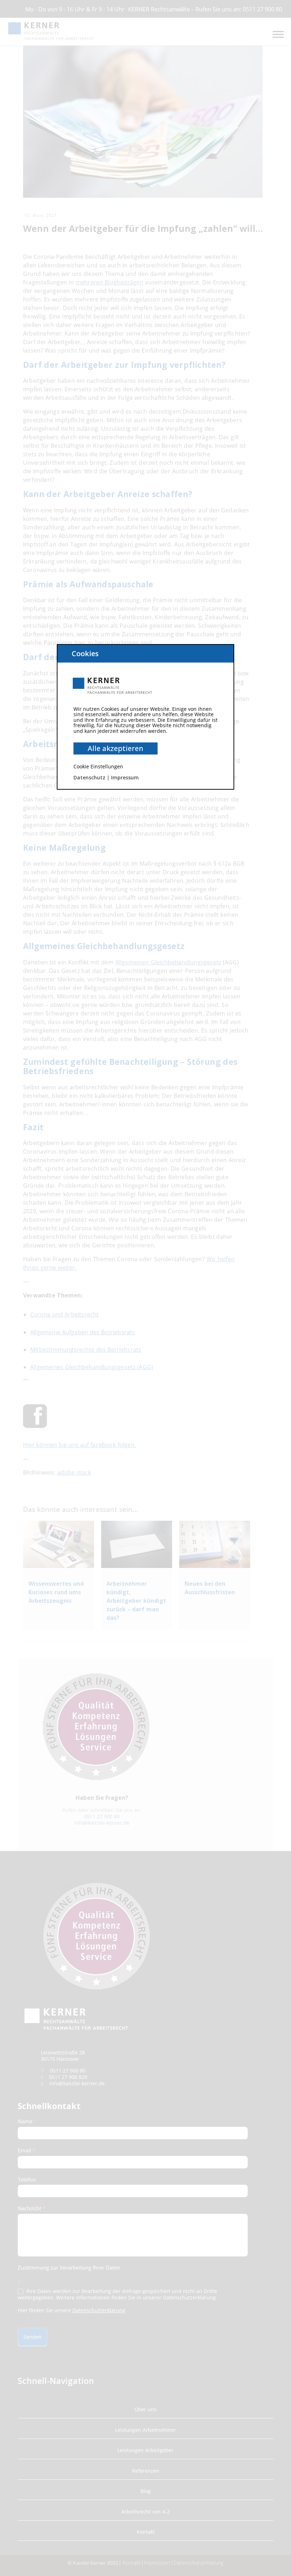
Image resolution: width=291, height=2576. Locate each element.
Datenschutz (89, 777)
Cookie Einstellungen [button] (98, 766)
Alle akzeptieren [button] (116, 748)
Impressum (125, 777)
